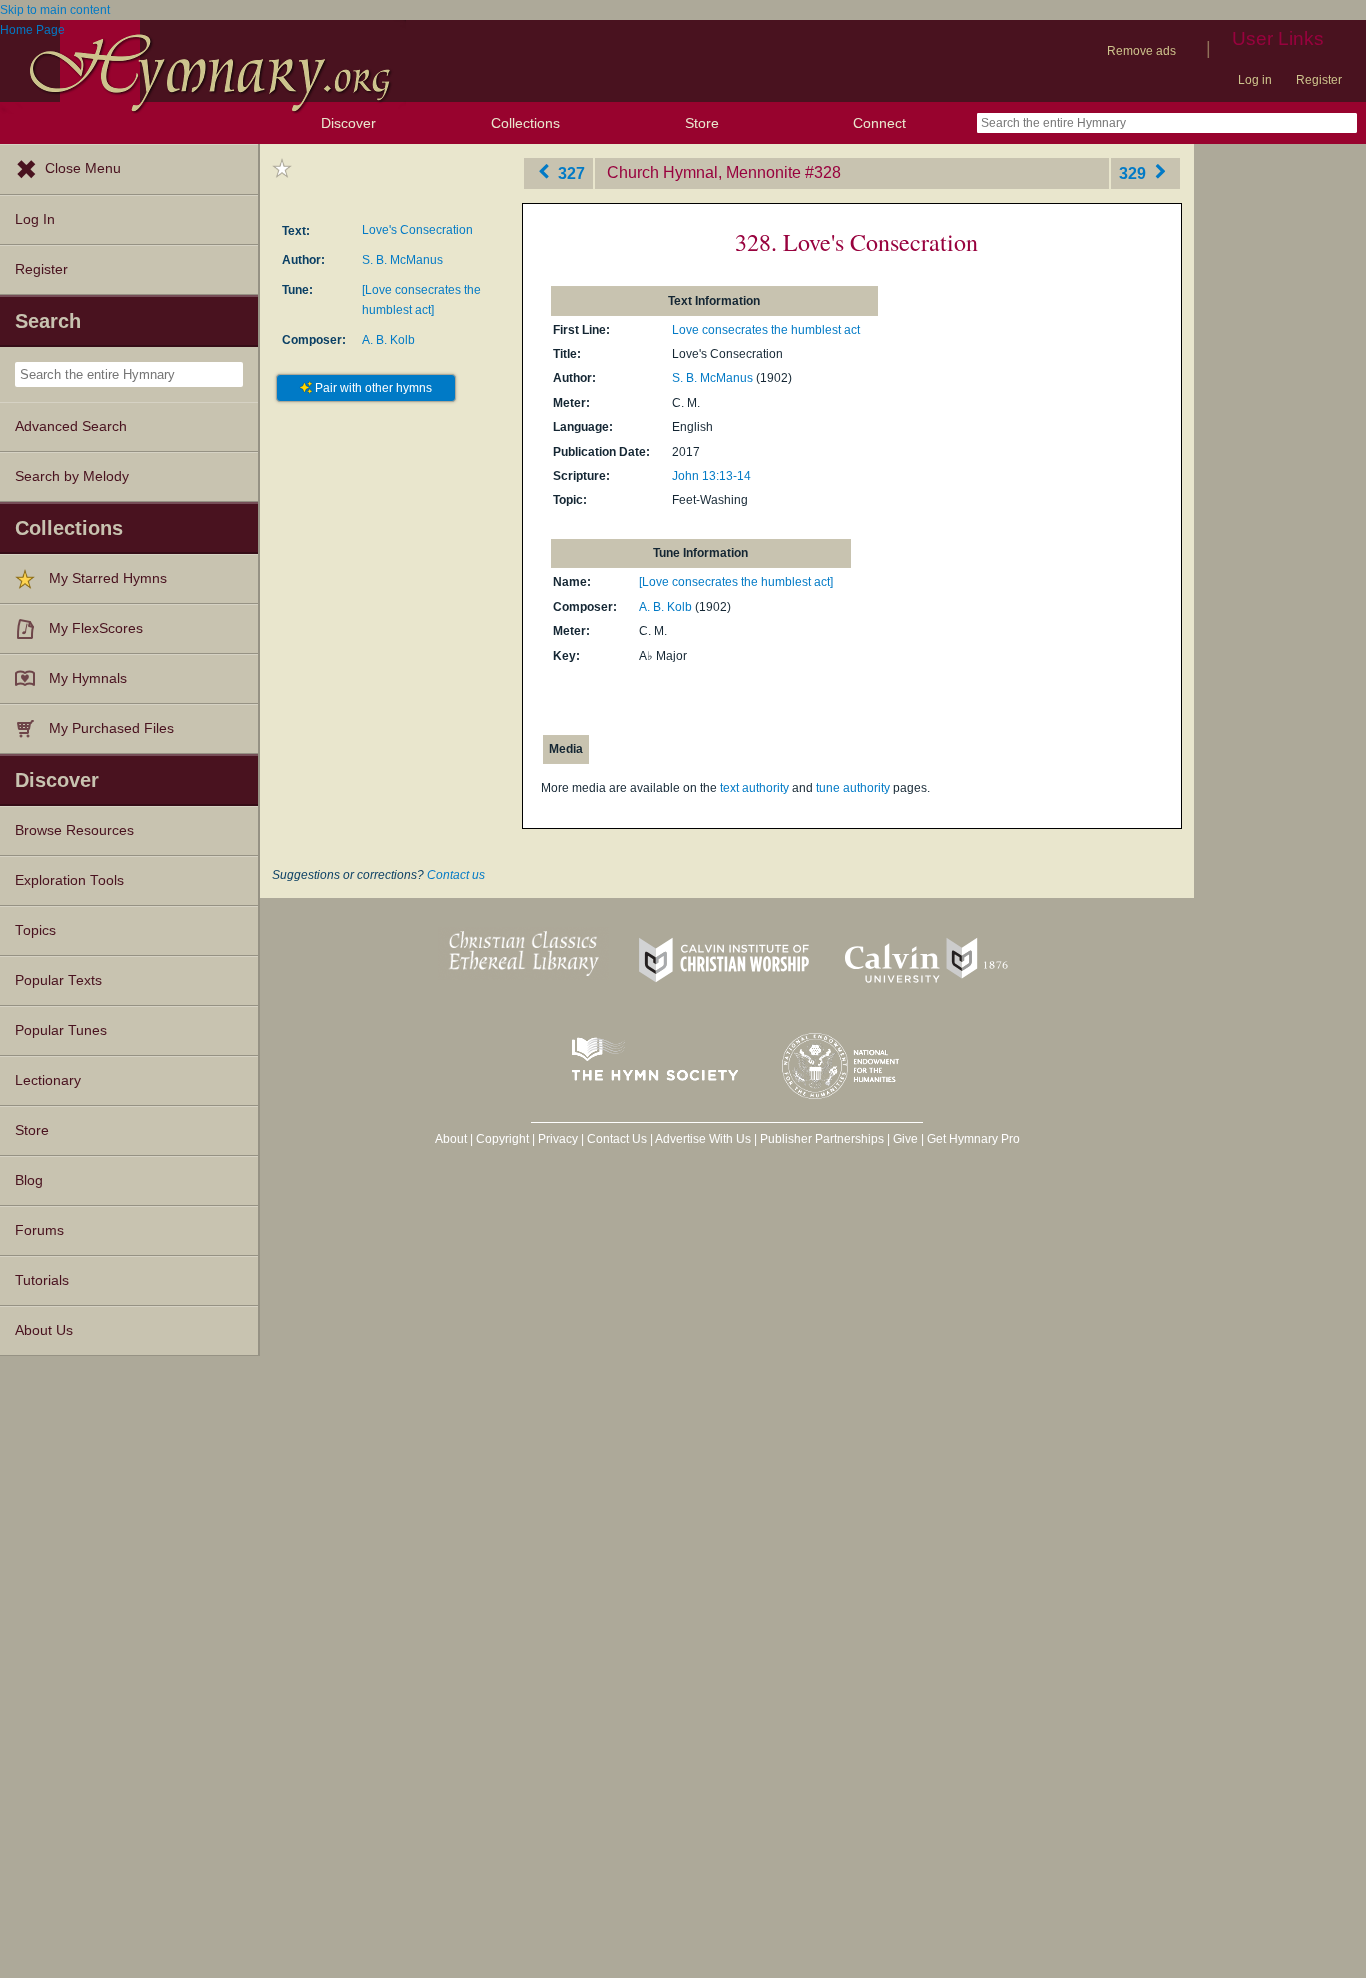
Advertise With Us (703, 1139)
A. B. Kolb (388, 340)
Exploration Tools (69, 880)
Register (1319, 80)
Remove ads (1141, 51)
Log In (35, 219)
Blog (29, 1180)
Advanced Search (71, 426)
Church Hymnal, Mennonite (704, 172)
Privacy (558, 1139)
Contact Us (617, 1139)
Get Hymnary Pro (973, 1139)
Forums (39, 1230)
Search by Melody (72, 476)
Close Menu (83, 168)
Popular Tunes (61, 1030)
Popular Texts (58, 980)
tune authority (853, 788)
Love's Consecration (417, 230)
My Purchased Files (111, 728)
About (451, 1139)
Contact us (456, 875)
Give (905, 1139)
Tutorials (42, 1280)
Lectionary (48, 1080)
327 (569, 172)
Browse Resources (74, 830)
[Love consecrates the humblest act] (736, 582)
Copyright (502, 1139)
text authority (754, 788)
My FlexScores (96, 628)
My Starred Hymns (108, 578)
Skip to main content (55, 10)
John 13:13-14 (711, 476)
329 (1134, 172)
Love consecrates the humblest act (766, 330)
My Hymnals (88, 678)
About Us (44, 1330)
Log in (1255, 80)
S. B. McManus (402, 260)
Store (702, 123)
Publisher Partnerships (822, 1139)
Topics (35, 930)
